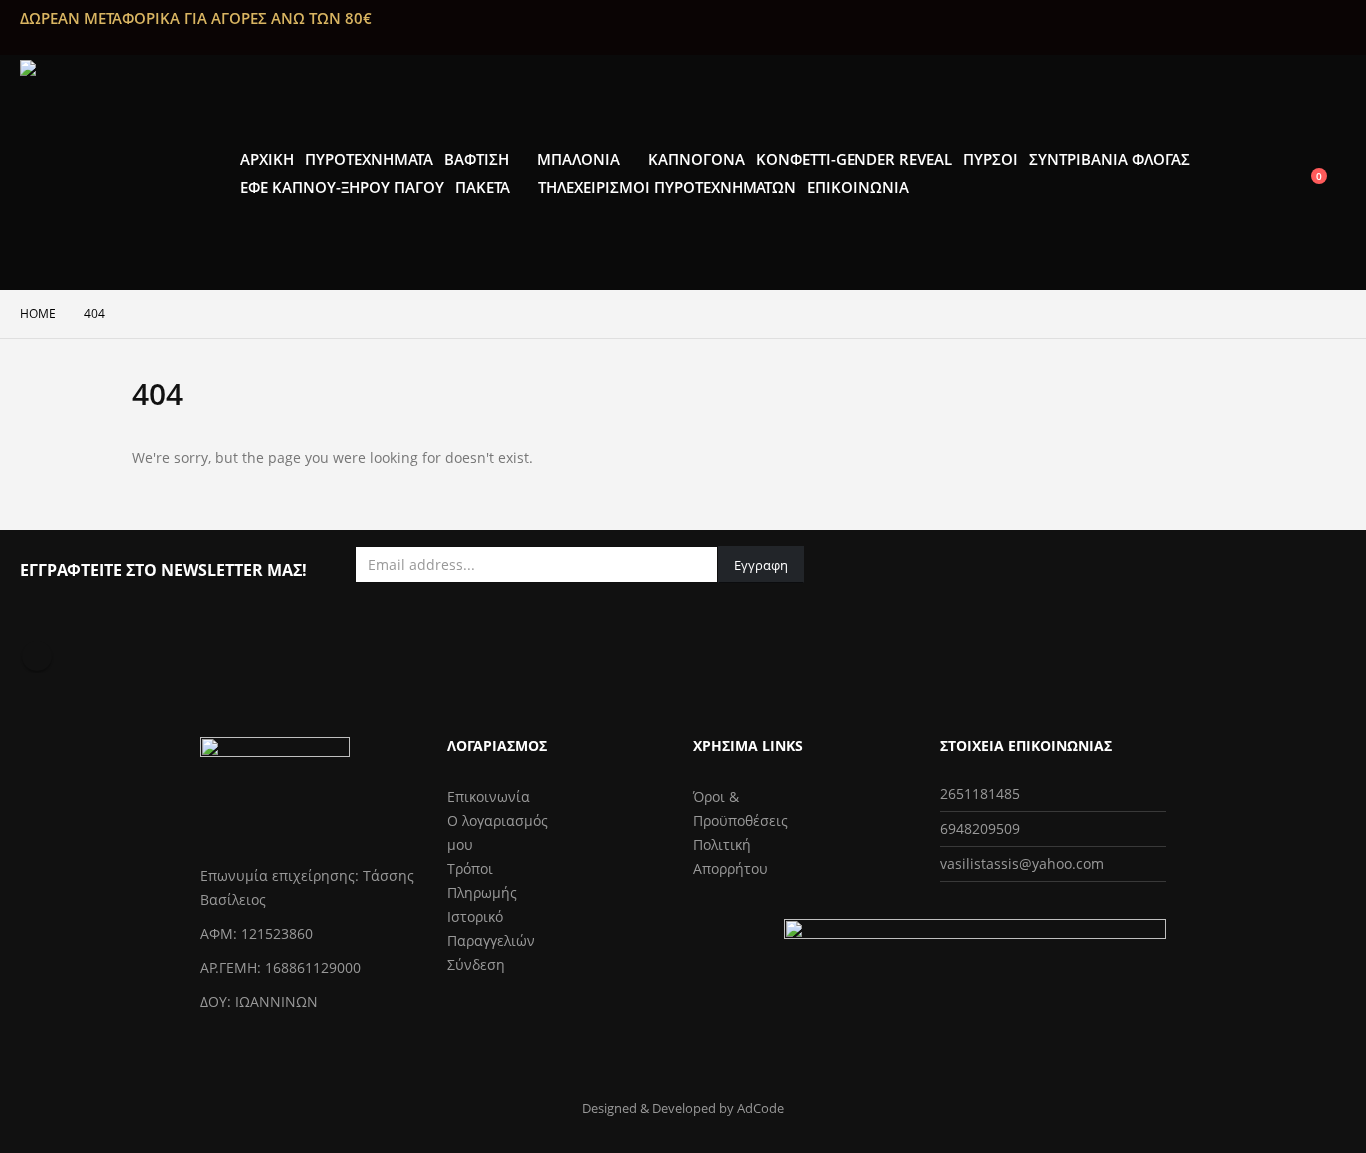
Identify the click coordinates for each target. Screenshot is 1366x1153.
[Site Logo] (120, 172)
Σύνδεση (476, 964)
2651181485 (980, 793)
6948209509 (980, 828)
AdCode (760, 1108)
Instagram (37, 656)
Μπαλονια (578, 159)
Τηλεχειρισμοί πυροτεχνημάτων (667, 187)
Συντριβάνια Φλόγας (1109, 159)
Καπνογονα (696, 159)
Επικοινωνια (858, 187)
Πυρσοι (990, 159)
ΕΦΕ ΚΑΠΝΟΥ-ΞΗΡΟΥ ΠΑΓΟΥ (342, 187)
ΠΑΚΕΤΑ (482, 187)
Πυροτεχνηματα (369, 159)
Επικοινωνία (488, 796)
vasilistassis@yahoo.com (1022, 863)
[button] (1330, 159)
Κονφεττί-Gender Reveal (854, 159)
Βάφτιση (476, 159)
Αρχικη (267, 159)
